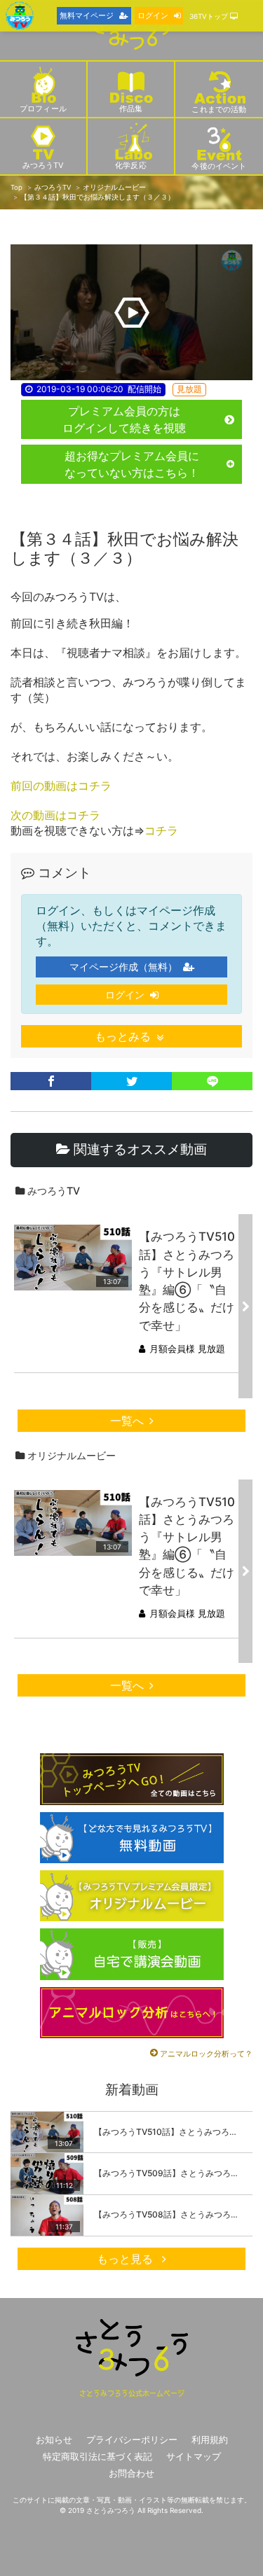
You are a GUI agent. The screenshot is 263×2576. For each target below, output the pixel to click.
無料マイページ (87, 15)
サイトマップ (194, 2457)
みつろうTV (53, 187)
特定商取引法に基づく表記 (97, 2457)
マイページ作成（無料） (123, 967)
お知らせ (54, 2440)
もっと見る (127, 2259)
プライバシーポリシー (132, 2440)
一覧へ (127, 1421)
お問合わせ (131, 2473)
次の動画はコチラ (55, 815)
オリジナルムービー (114, 187)
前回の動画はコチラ (61, 786)
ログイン (125, 995)
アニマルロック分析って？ (206, 2054)
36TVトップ (210, 16)
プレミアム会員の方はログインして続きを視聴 (124, 419)
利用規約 (210, 2440)
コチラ (161, 830)
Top (16, 187)
